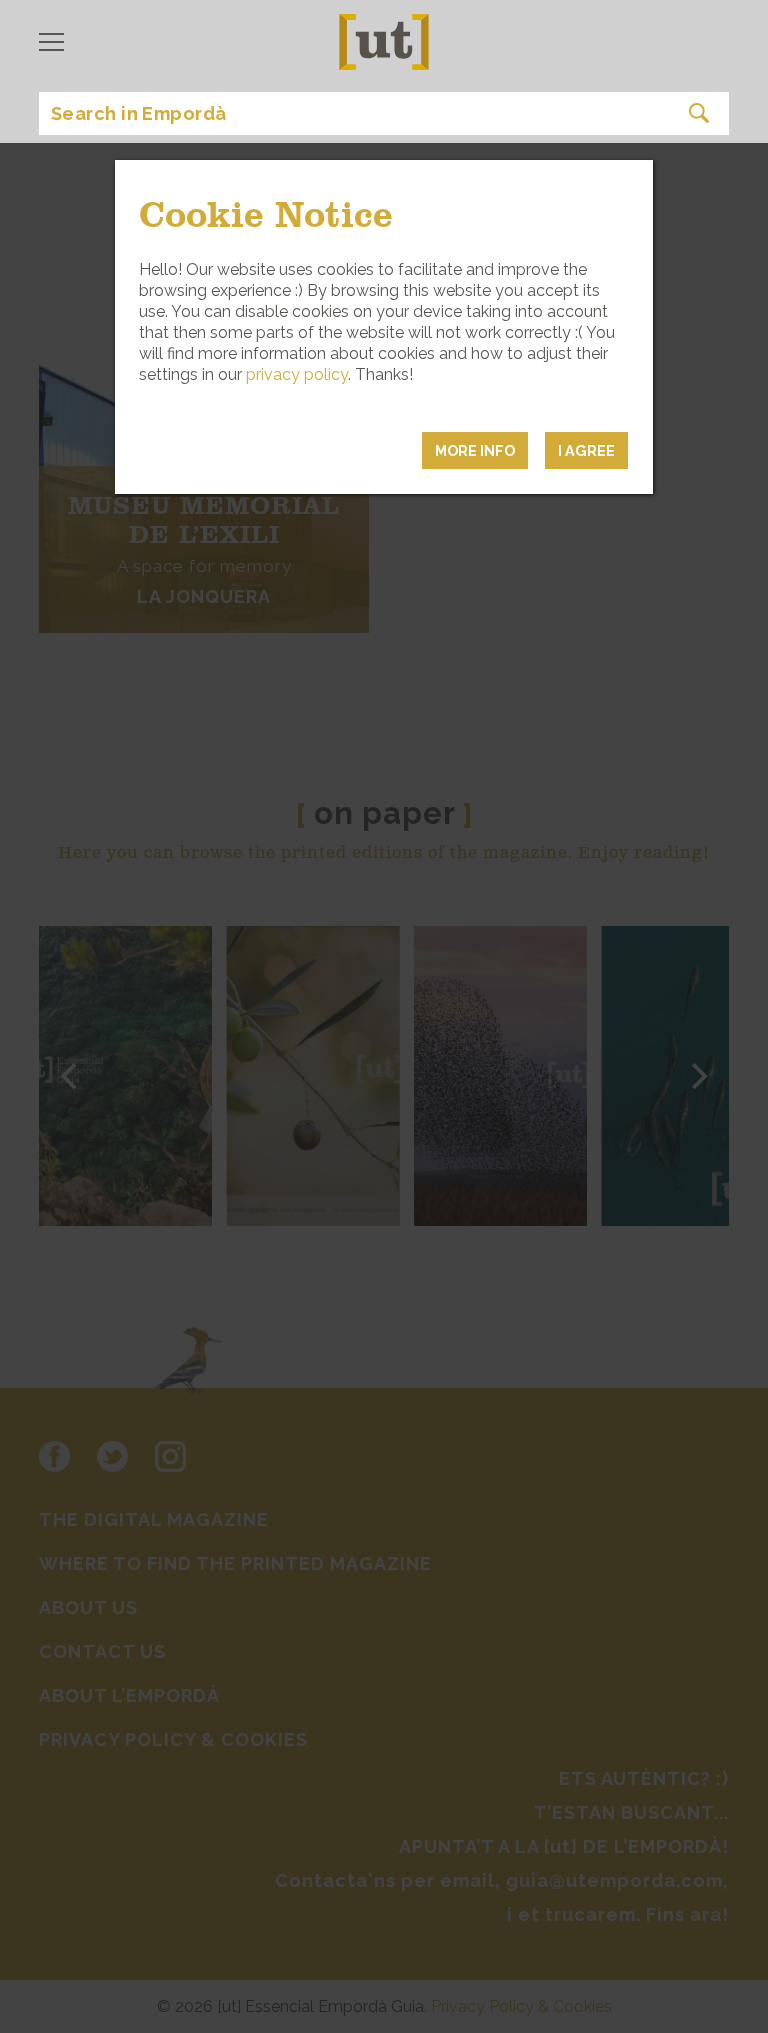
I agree (586, 450)
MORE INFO (475, 450)
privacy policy (297, 374)
